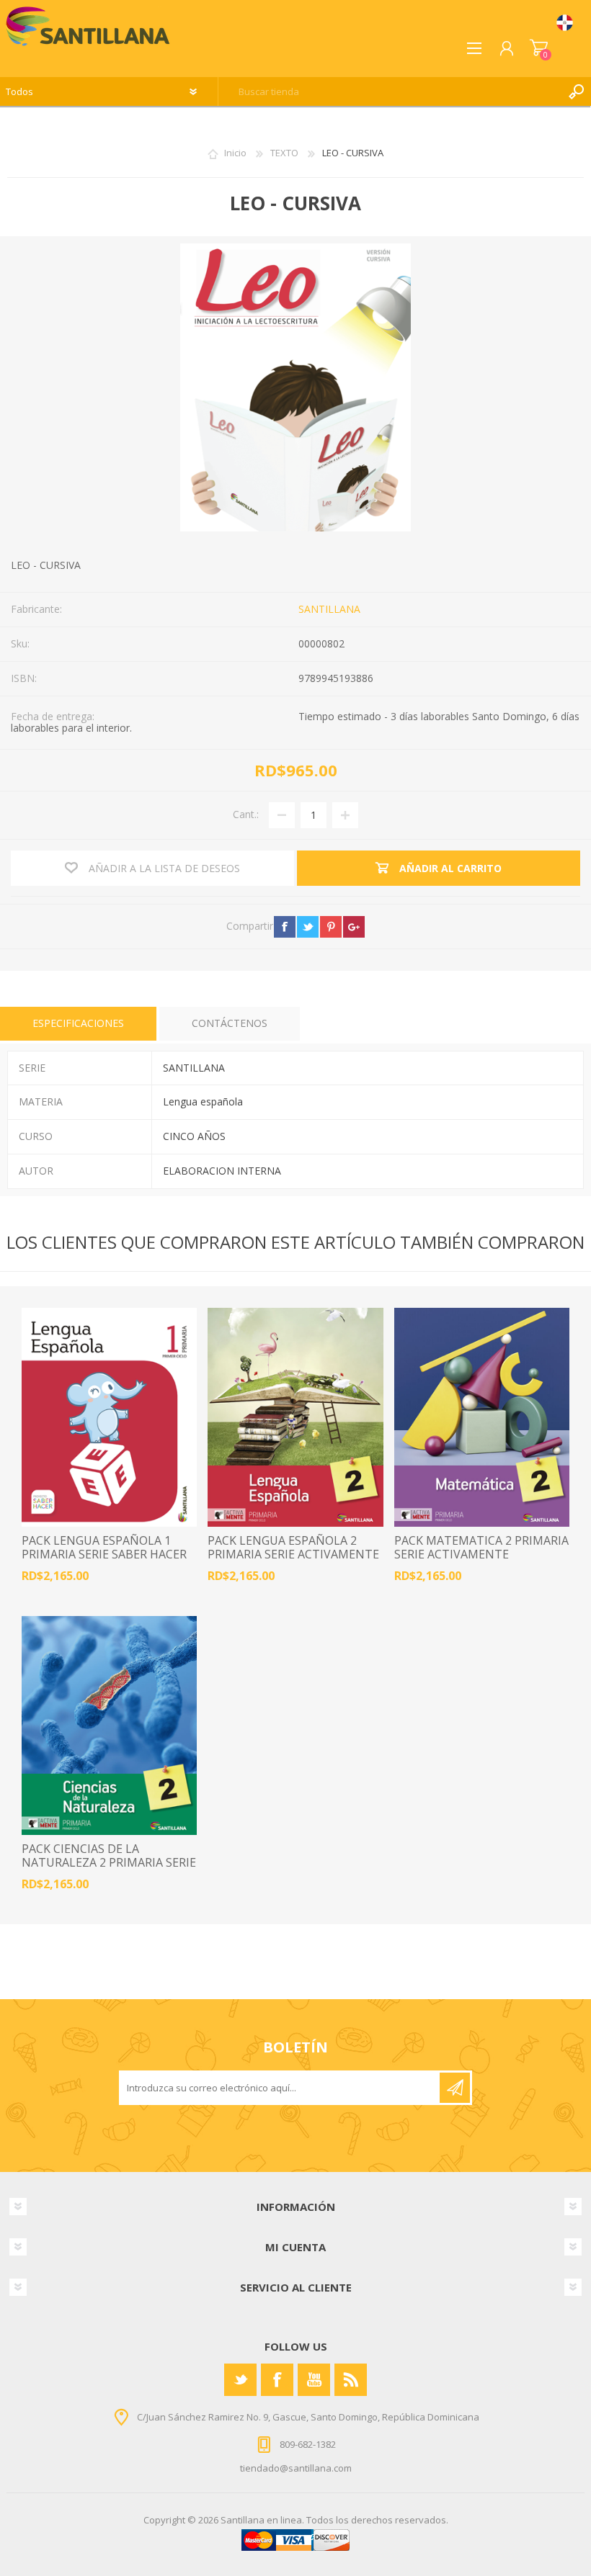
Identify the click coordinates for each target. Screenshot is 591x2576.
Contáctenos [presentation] (230, 1023)
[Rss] (351, 2380)
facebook (285, 927)
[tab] (78, 1024)
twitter (308, 927)
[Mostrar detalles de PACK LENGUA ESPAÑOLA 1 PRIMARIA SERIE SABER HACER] (109, 1417)
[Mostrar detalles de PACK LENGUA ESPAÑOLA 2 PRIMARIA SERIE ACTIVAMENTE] (295, 1417)
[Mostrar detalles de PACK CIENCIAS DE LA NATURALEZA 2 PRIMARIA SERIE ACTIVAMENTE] (109, 1725)
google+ (354, 927)
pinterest (331, 927)
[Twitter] (240, 2380)
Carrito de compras (539, 48)
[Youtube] (314, 2380)
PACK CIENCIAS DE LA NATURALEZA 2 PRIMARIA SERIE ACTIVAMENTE (109, 1863)
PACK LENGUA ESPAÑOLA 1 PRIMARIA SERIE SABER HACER (104, 1548)
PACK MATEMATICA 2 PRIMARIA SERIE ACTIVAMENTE (481, 1548)
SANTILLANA (329, 609)
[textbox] (390, 91)
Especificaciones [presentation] (78, 1023)
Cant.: (246, 814)
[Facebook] (277, 2380)
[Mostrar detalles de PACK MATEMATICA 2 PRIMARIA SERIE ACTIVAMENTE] (482, 1417)
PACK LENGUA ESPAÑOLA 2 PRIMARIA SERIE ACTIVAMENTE (293, 1548)
